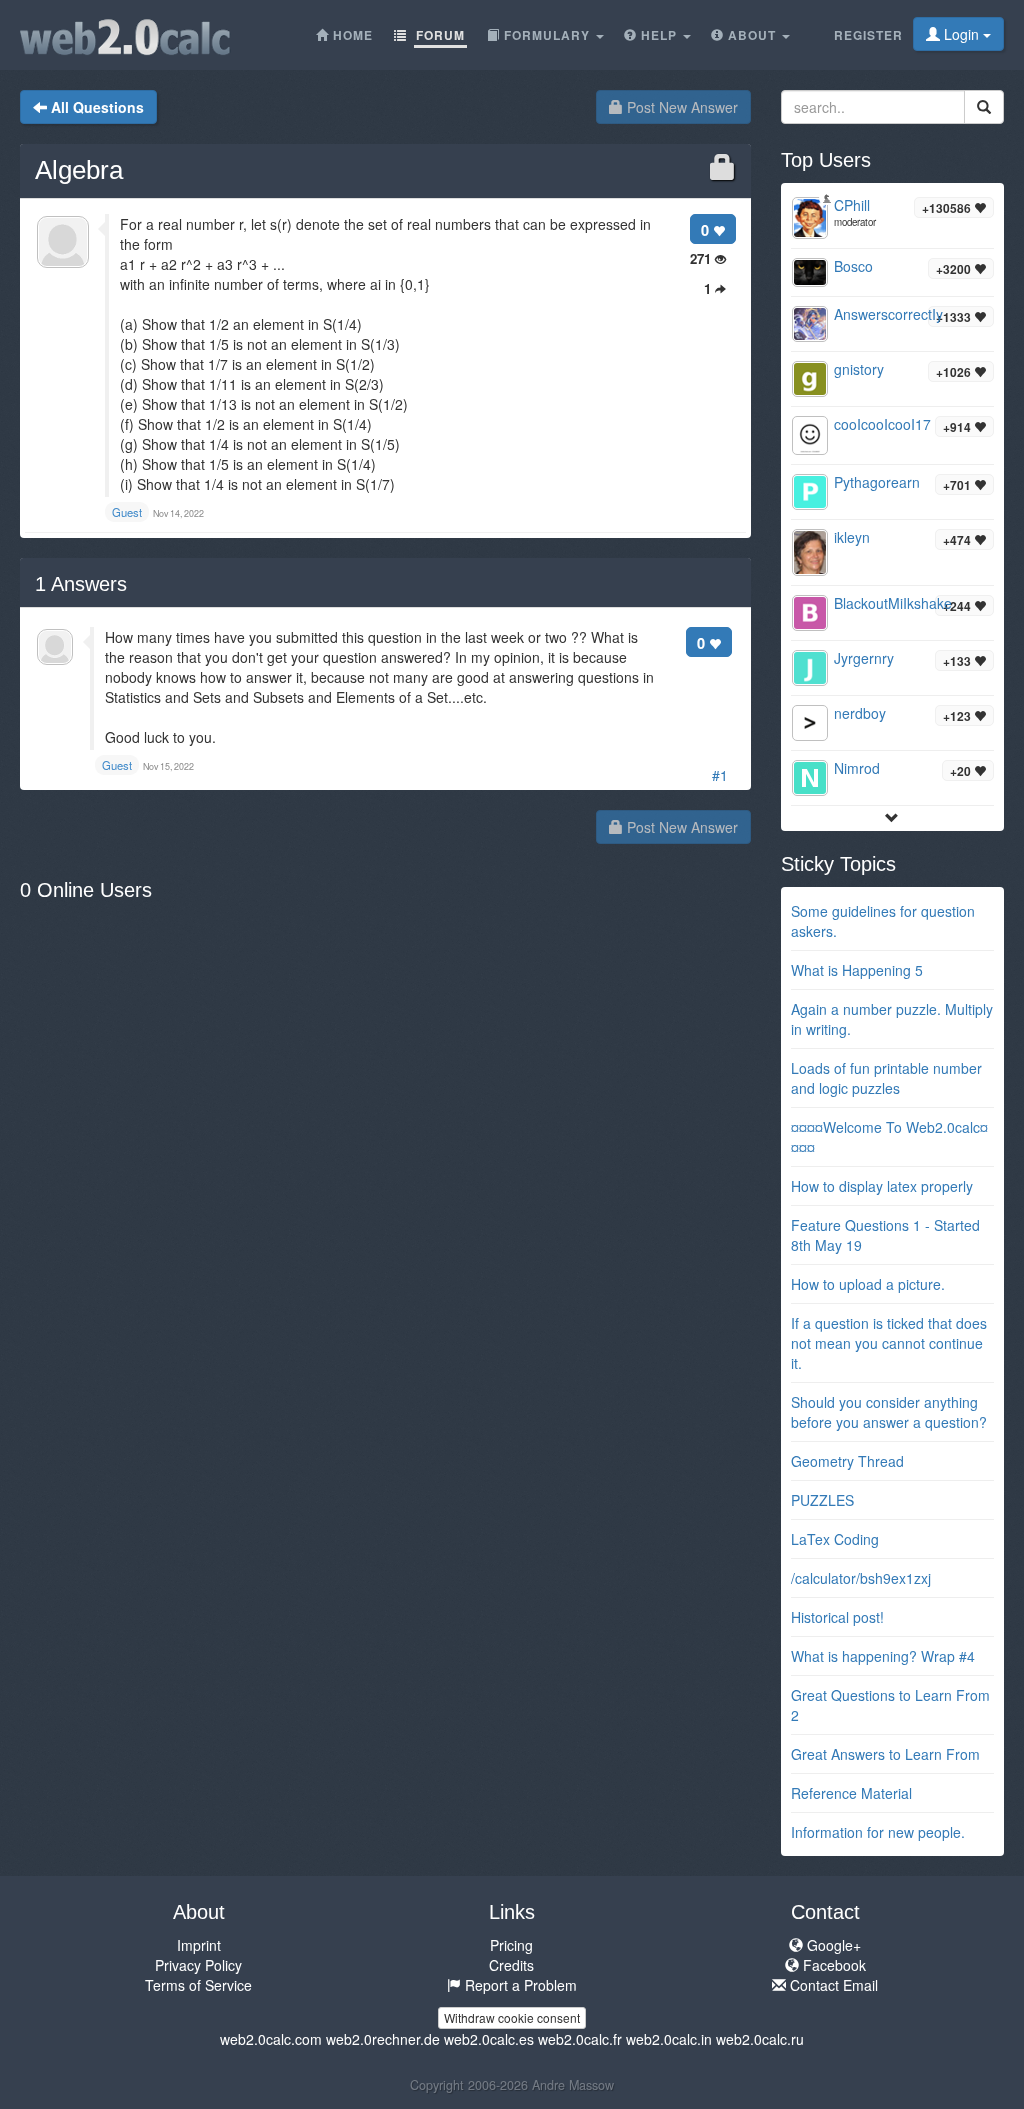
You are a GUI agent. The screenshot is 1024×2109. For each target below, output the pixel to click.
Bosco (853, 266)
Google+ (832, 1945)
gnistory (859, 369)
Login (961, 34)
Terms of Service (198, 1985)
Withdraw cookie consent (512, 2017)
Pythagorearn (877, 482)
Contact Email (832, 1985)
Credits (511, 1965)
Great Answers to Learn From (885, 1754)
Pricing (511, 1945)
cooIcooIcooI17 (882, 424)
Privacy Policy (198, 1965)
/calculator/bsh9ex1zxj (861, 1578)
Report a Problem (519, 1985)
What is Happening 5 (857, 970)
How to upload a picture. (868, 1284)
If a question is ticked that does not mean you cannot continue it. (889, 1343)
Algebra (79, 170)
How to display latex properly (882, 1186)
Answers (81, 584)
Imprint (199, 1945)
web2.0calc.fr (580, 2039)
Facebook (832, 1965)
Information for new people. (878, 1832)
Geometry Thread (847, 1461)
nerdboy (860, 713)
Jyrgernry (864, 658)
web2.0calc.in (669, 2039)
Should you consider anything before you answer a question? (889, 1412)
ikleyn (852, 537)
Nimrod (857, 768)
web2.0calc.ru (760, 2039)
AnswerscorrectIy (888, 314)
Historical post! (837, 1617)
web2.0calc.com (271, 2039)
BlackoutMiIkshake (893, 603)
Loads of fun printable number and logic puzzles (886, 1078)
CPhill (852, 205)
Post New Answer (680, 107)
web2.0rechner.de (383, 2039)
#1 (720, 775)
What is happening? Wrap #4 (883, 1656)
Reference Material (851, 1793)
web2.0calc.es (489, 2039)
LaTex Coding (835, 1539)
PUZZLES (822, 1500)
